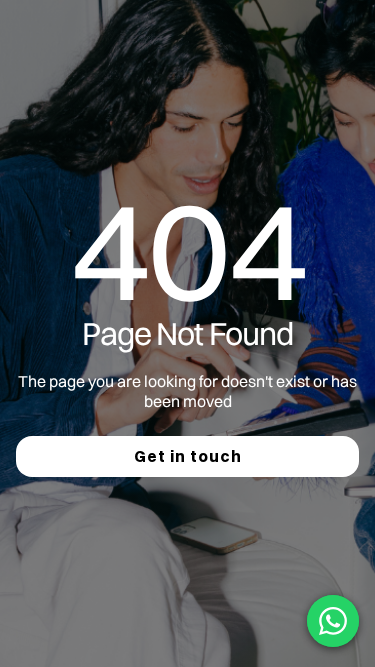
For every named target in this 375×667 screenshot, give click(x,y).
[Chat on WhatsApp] (333, 621)
